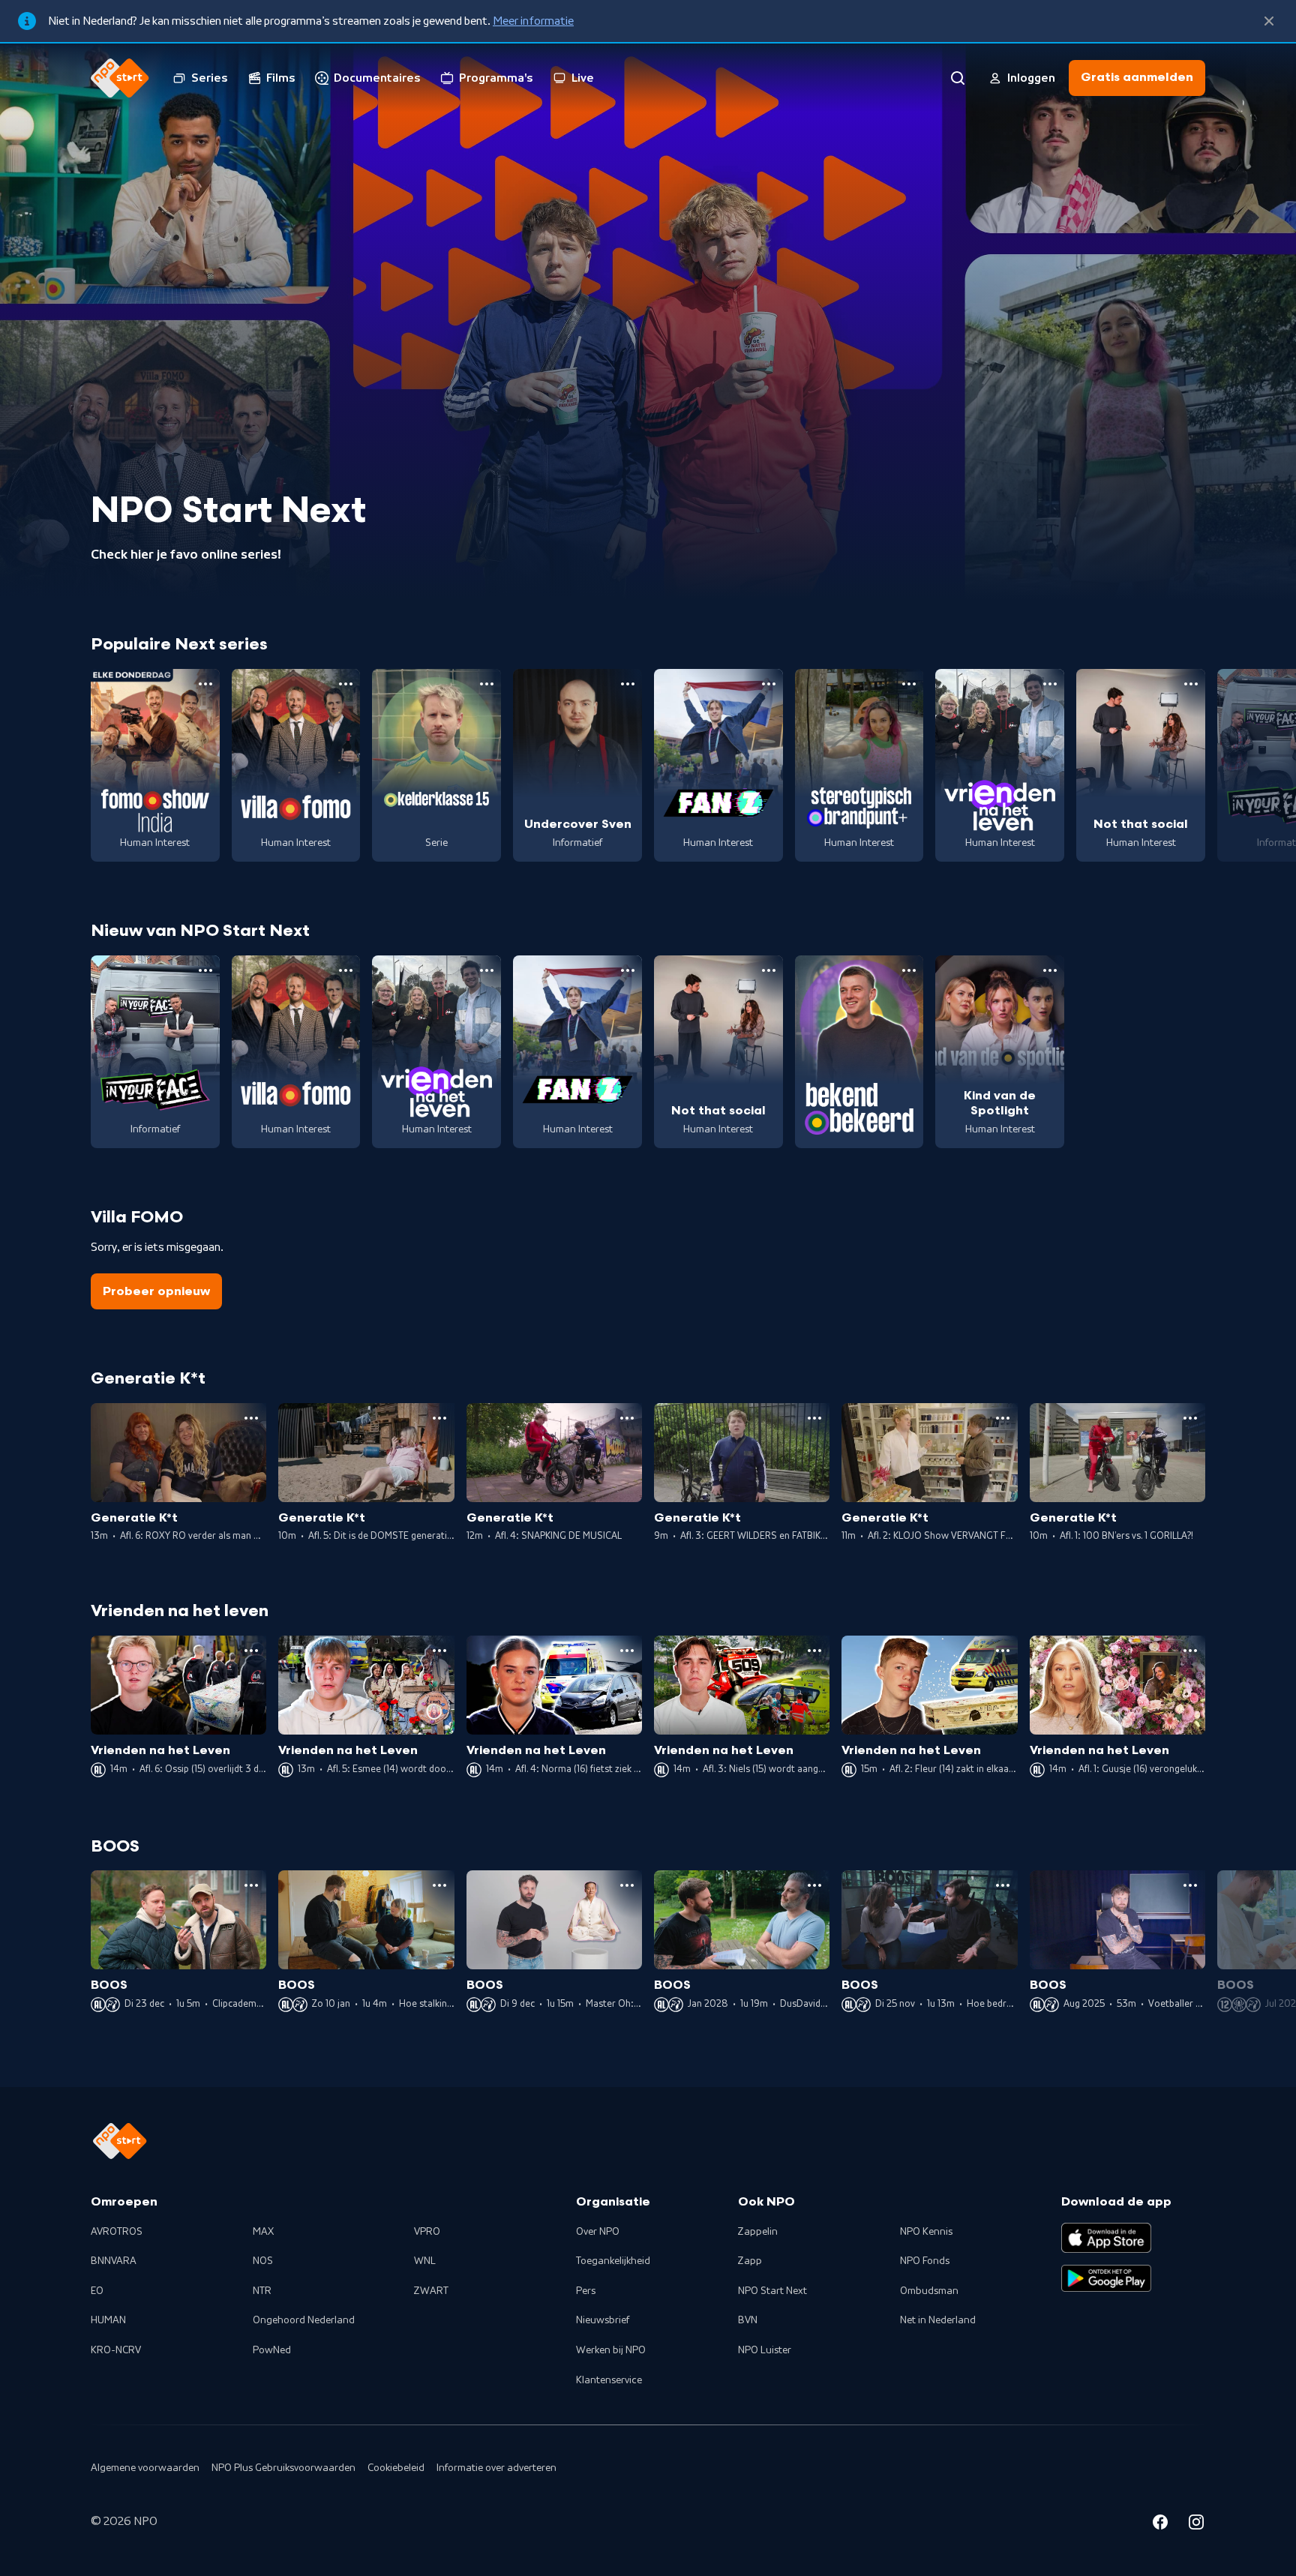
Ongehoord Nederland (304, 2320)
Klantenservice (609, 2380)
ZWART (431, 2291)
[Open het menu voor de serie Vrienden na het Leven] (1050, 684)
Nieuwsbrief (603, 2320)
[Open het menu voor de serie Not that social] (1191, 684)
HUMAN (108, 2320)
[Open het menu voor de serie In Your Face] (205, 970)
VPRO (427, 2232)
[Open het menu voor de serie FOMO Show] (205, 684)
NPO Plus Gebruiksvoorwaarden (283, 2468)
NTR (262, 2291)
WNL (425, 2261)
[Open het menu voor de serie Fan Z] (769, 684)
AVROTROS (117, 2232)
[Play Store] (1106, 2278)
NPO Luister (765, 2350)
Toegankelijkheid (613, 2261)
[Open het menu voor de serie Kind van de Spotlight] (1050, 970)
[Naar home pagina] (120, 78)
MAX (263, 2232)
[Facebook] (1160, 2524)
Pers (586, 2291)
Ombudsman (929, 2291)
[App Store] (1106, 2238)
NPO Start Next (772, 2291)
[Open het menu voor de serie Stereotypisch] (909, 684)
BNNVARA (114, 2261)
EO (97, 2291)
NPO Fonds (925, 2261)
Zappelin (758, 2232)
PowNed (272, 2350)
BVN (748, 2320)
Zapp (750, 2261)
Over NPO (598, 2232)
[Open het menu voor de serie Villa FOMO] (346, 684)
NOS (263, 2261)
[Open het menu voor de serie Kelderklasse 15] (487, 684)
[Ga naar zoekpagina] (958, 78)
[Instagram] (1196, 2524)
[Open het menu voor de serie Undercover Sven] (628, 684)
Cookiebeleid (396, 2468)
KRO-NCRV (116, 2350)
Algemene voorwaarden (145, 2468)
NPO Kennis (926, 2232)
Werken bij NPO (611, 2350)
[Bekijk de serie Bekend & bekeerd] (859, 1052)
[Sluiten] (1269, 21)
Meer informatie (533, 21)
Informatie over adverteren (496, 2468)
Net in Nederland (938, 2320)
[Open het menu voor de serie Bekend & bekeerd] (909, 970)
